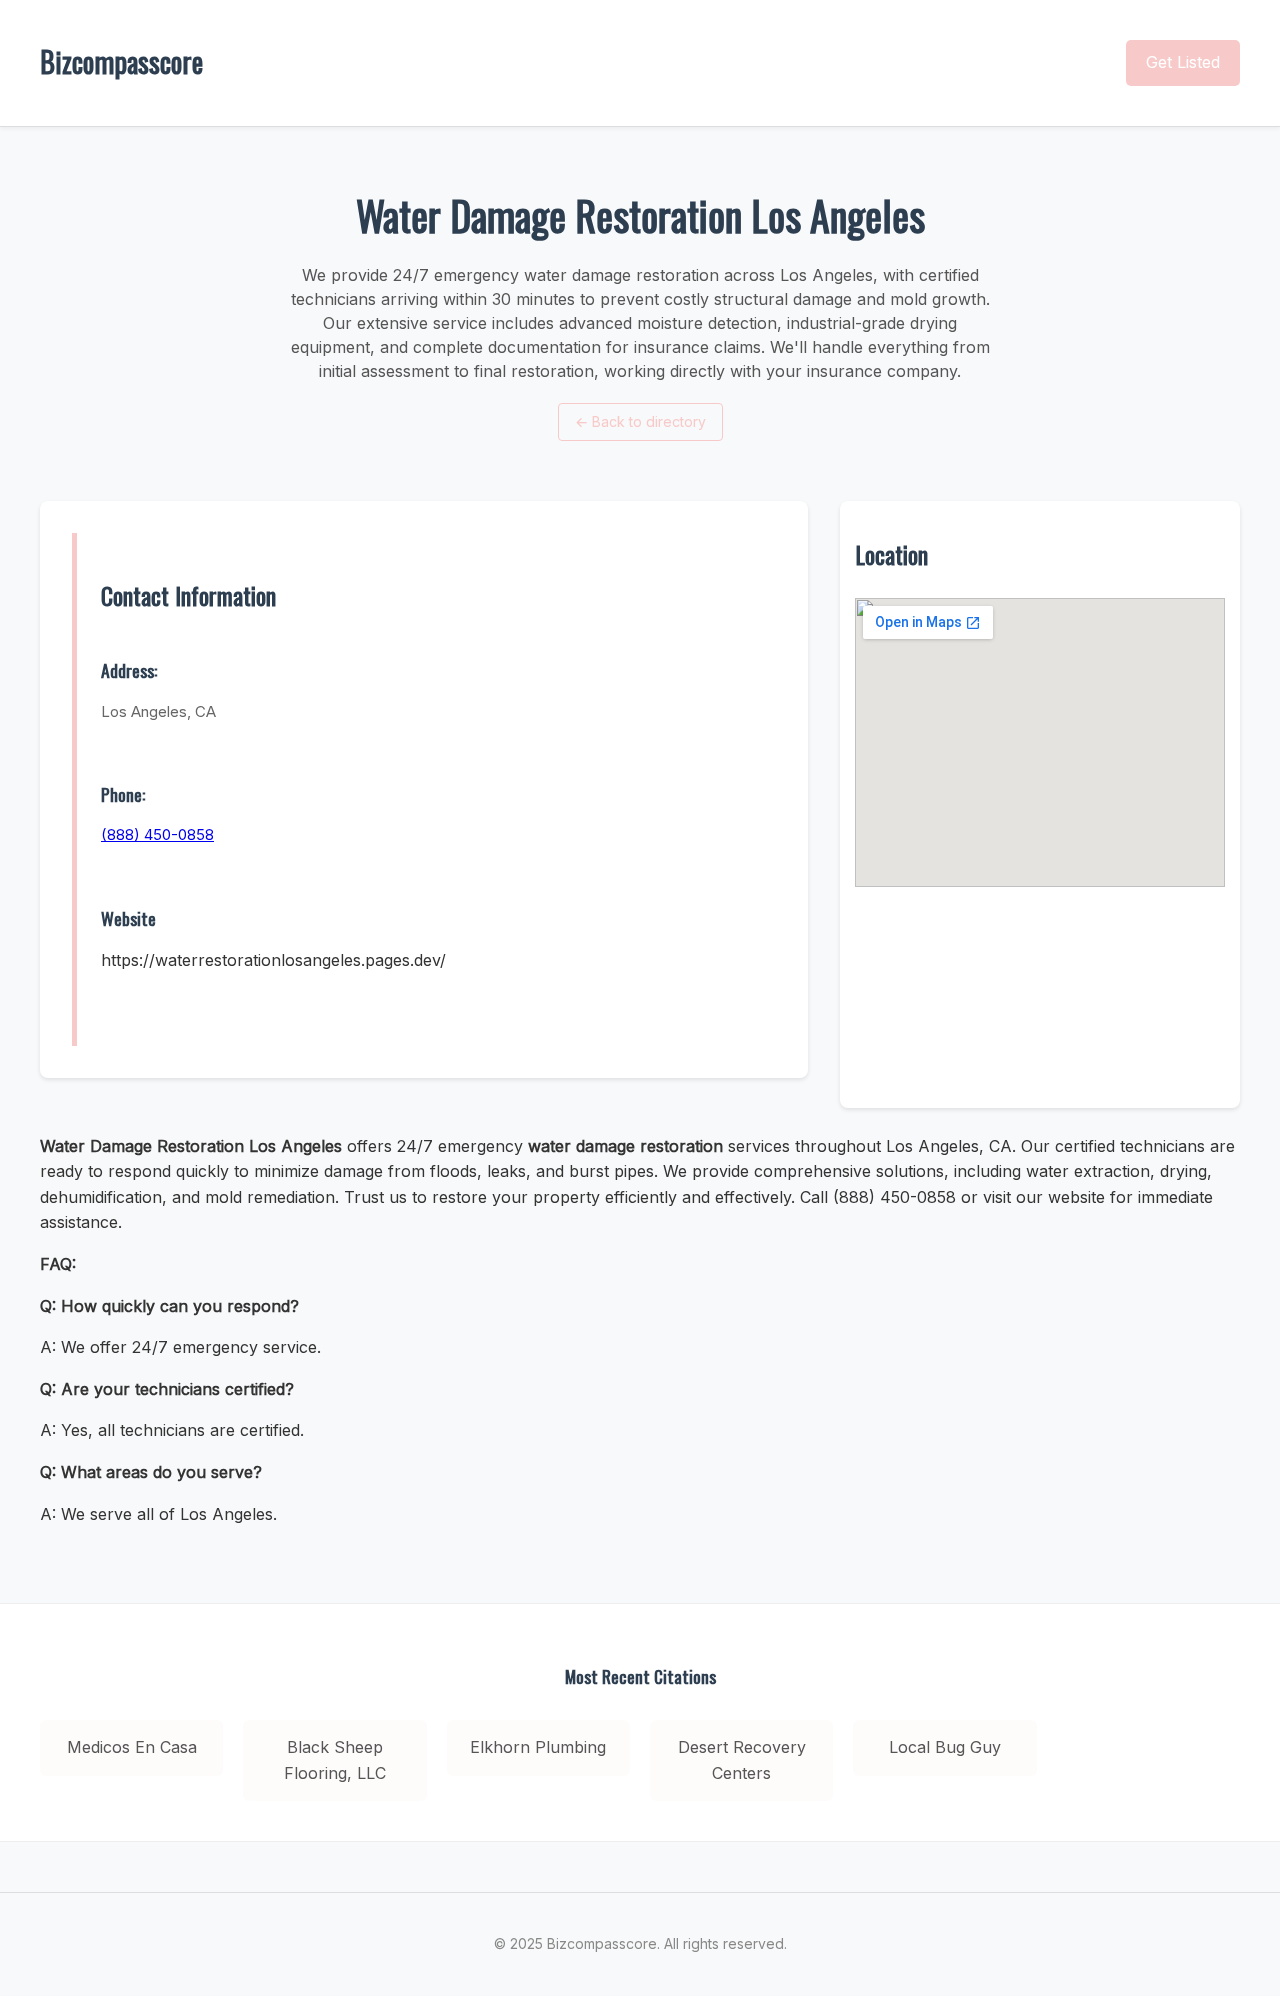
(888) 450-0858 (157, 834)
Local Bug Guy (945, 1747)
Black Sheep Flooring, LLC (335, 1760)
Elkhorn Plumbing (538, 1747)
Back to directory (640, 421)
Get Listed (1183, 62)
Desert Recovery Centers (742, 1760)
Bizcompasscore (121, 61)
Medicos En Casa (132, 1747)
